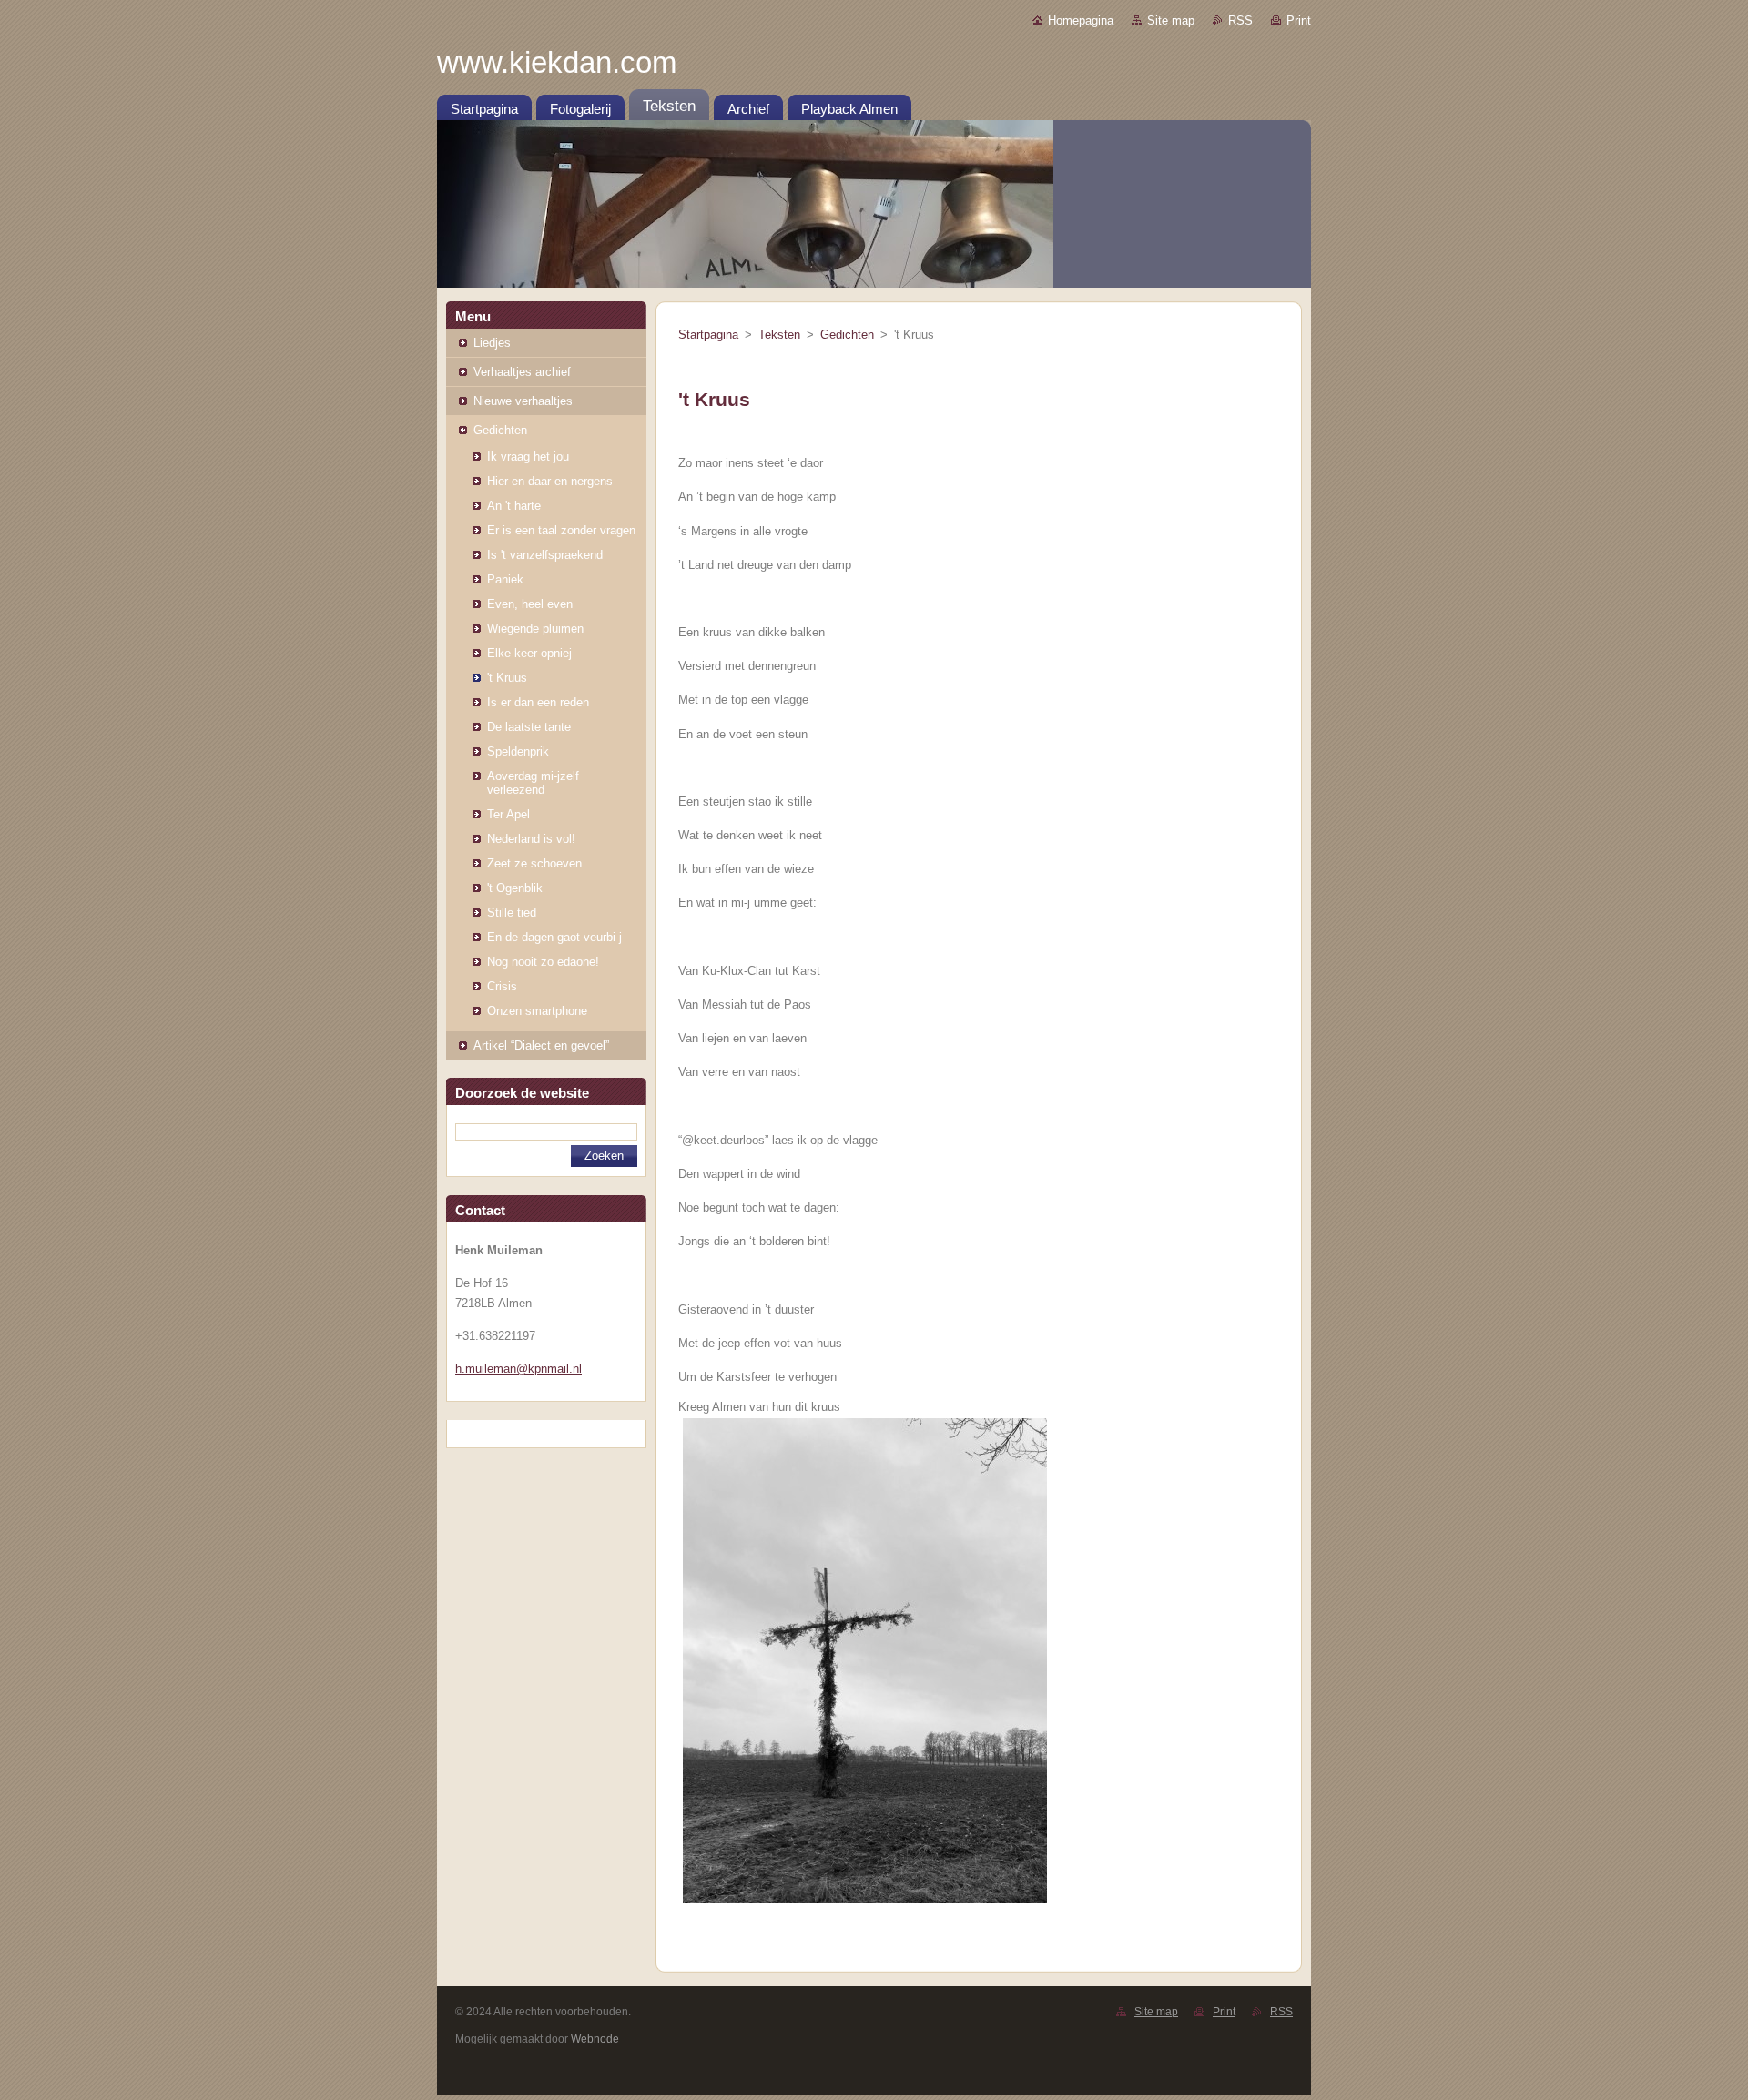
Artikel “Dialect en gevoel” (541, 1045)
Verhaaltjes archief (522, 372)
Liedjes (492, 343)
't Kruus (507, 678)
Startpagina (708, 335)
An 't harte (514, 506)
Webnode (595, 2039)
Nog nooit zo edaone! (543, 962)
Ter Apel (508, 814)
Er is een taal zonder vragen (561, 530)
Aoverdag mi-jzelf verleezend (533, 783)
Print (1299, 20)
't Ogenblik (515, 888)
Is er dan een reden (538, 702)
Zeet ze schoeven (534, 863)
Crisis (502, 986)
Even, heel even (530, 604)
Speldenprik (518, 751)
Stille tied (512, 913)
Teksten (779, 335)
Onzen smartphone (537, 1011)
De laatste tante (529, 727)
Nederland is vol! (531, 839)
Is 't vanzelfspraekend (545, 555)
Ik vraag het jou (528, 457)
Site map (1171, 20)
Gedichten (500, 430)
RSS (1240, 20)
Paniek (505, 579)
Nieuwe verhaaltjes (523, 401)
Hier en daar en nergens (550, 481)
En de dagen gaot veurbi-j (554, 937)
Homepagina (1081, 20)
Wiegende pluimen (535, 629)
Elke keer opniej (529, 653)
